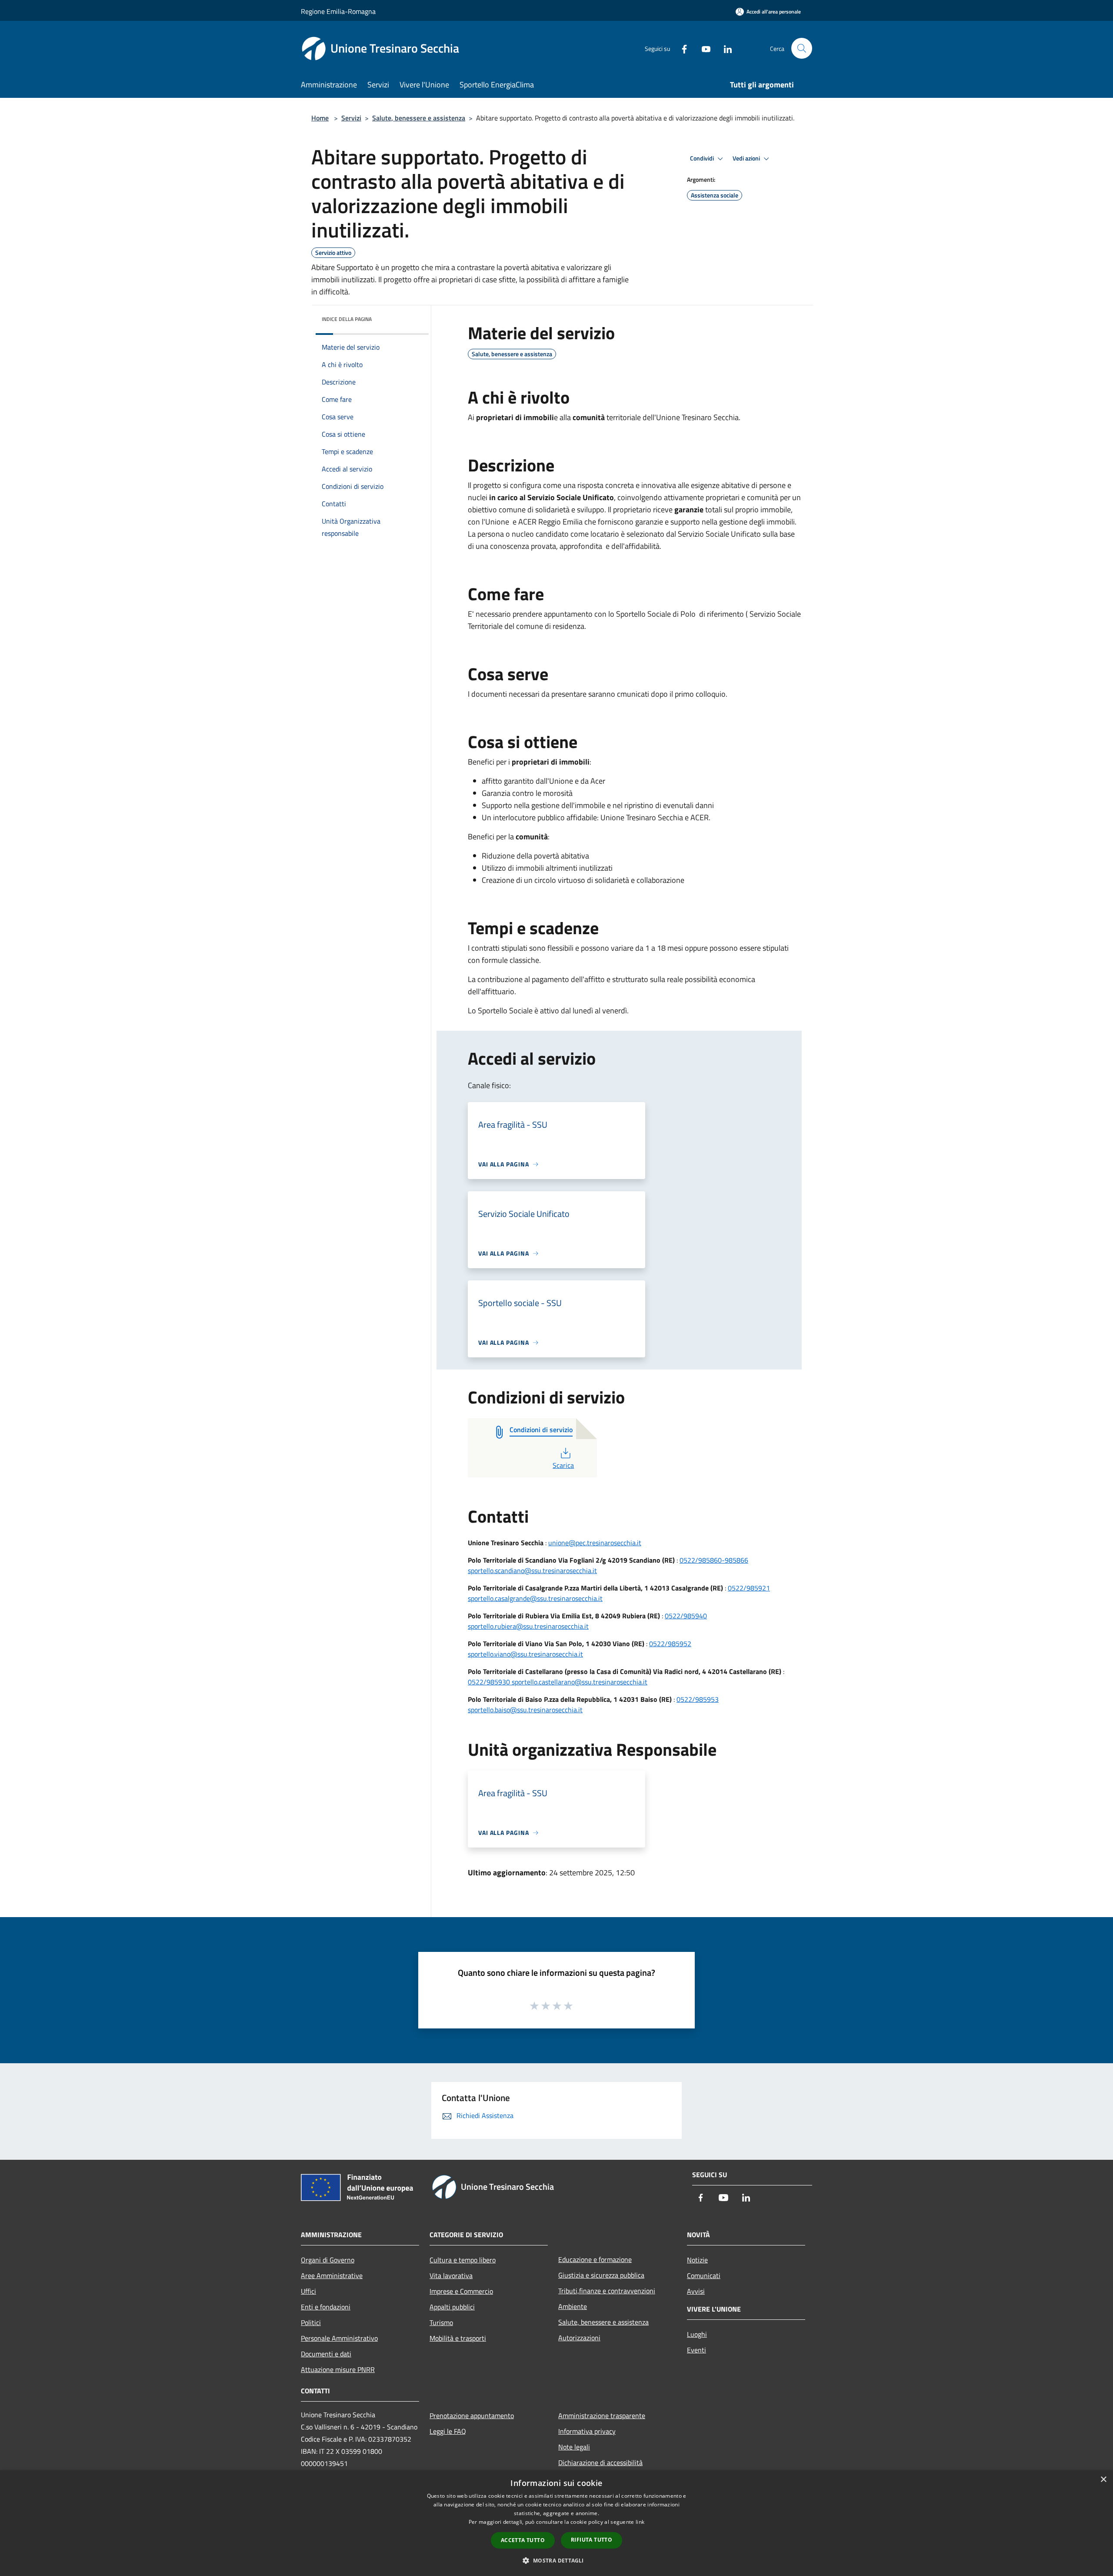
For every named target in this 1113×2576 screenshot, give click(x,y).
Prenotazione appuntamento (472, 2416)
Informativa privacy (587, 2431)
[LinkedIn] (724, 48)
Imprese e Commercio (461, 2291)
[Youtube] (703, 48)
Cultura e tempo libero (463, 2260)
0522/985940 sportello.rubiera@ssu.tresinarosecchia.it (587, 1621)
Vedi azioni (747, 158)
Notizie (697, 2260)
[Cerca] (802, 48)
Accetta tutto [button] (523, 2540)
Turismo (441, 2322)
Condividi (703, 158)
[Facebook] (681, 48)
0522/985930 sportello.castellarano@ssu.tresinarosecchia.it (558, 1682)
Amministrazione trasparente (602, 2416)
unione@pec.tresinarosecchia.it (595, 1543)
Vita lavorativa (451, 2275)
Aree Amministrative (332, 2275)
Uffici (308, 2291)
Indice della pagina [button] (347, 319)
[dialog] (556, 2523)
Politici (311, 2322)
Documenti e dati (326, 2354)
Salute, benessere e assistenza (419, 118)
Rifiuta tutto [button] (591, 2540)
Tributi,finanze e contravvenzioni (607, 2291)
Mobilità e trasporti (458, 2338)
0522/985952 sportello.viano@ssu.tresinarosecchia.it (580, 1649)
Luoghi (697, 2334)
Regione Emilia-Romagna (338, 11)
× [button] (1103, 2480)
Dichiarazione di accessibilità (600, 2462)
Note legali (574, 2447)
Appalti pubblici (452, 2307)
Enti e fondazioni (326, 2307)
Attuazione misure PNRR (338, 2369)
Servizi (351, 118)
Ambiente (573, 2306)
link (640, 2522)
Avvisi (696, 2291)
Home (320, 118)
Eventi (696, 2350)
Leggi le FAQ (448, 2431)
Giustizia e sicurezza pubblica (601, 2275)
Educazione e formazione (595, 2259)
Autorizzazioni (579, 2338)
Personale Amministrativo (339, 2338)
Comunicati (704, 2275)
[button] (556, 2560)
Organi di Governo (328, 2260)
